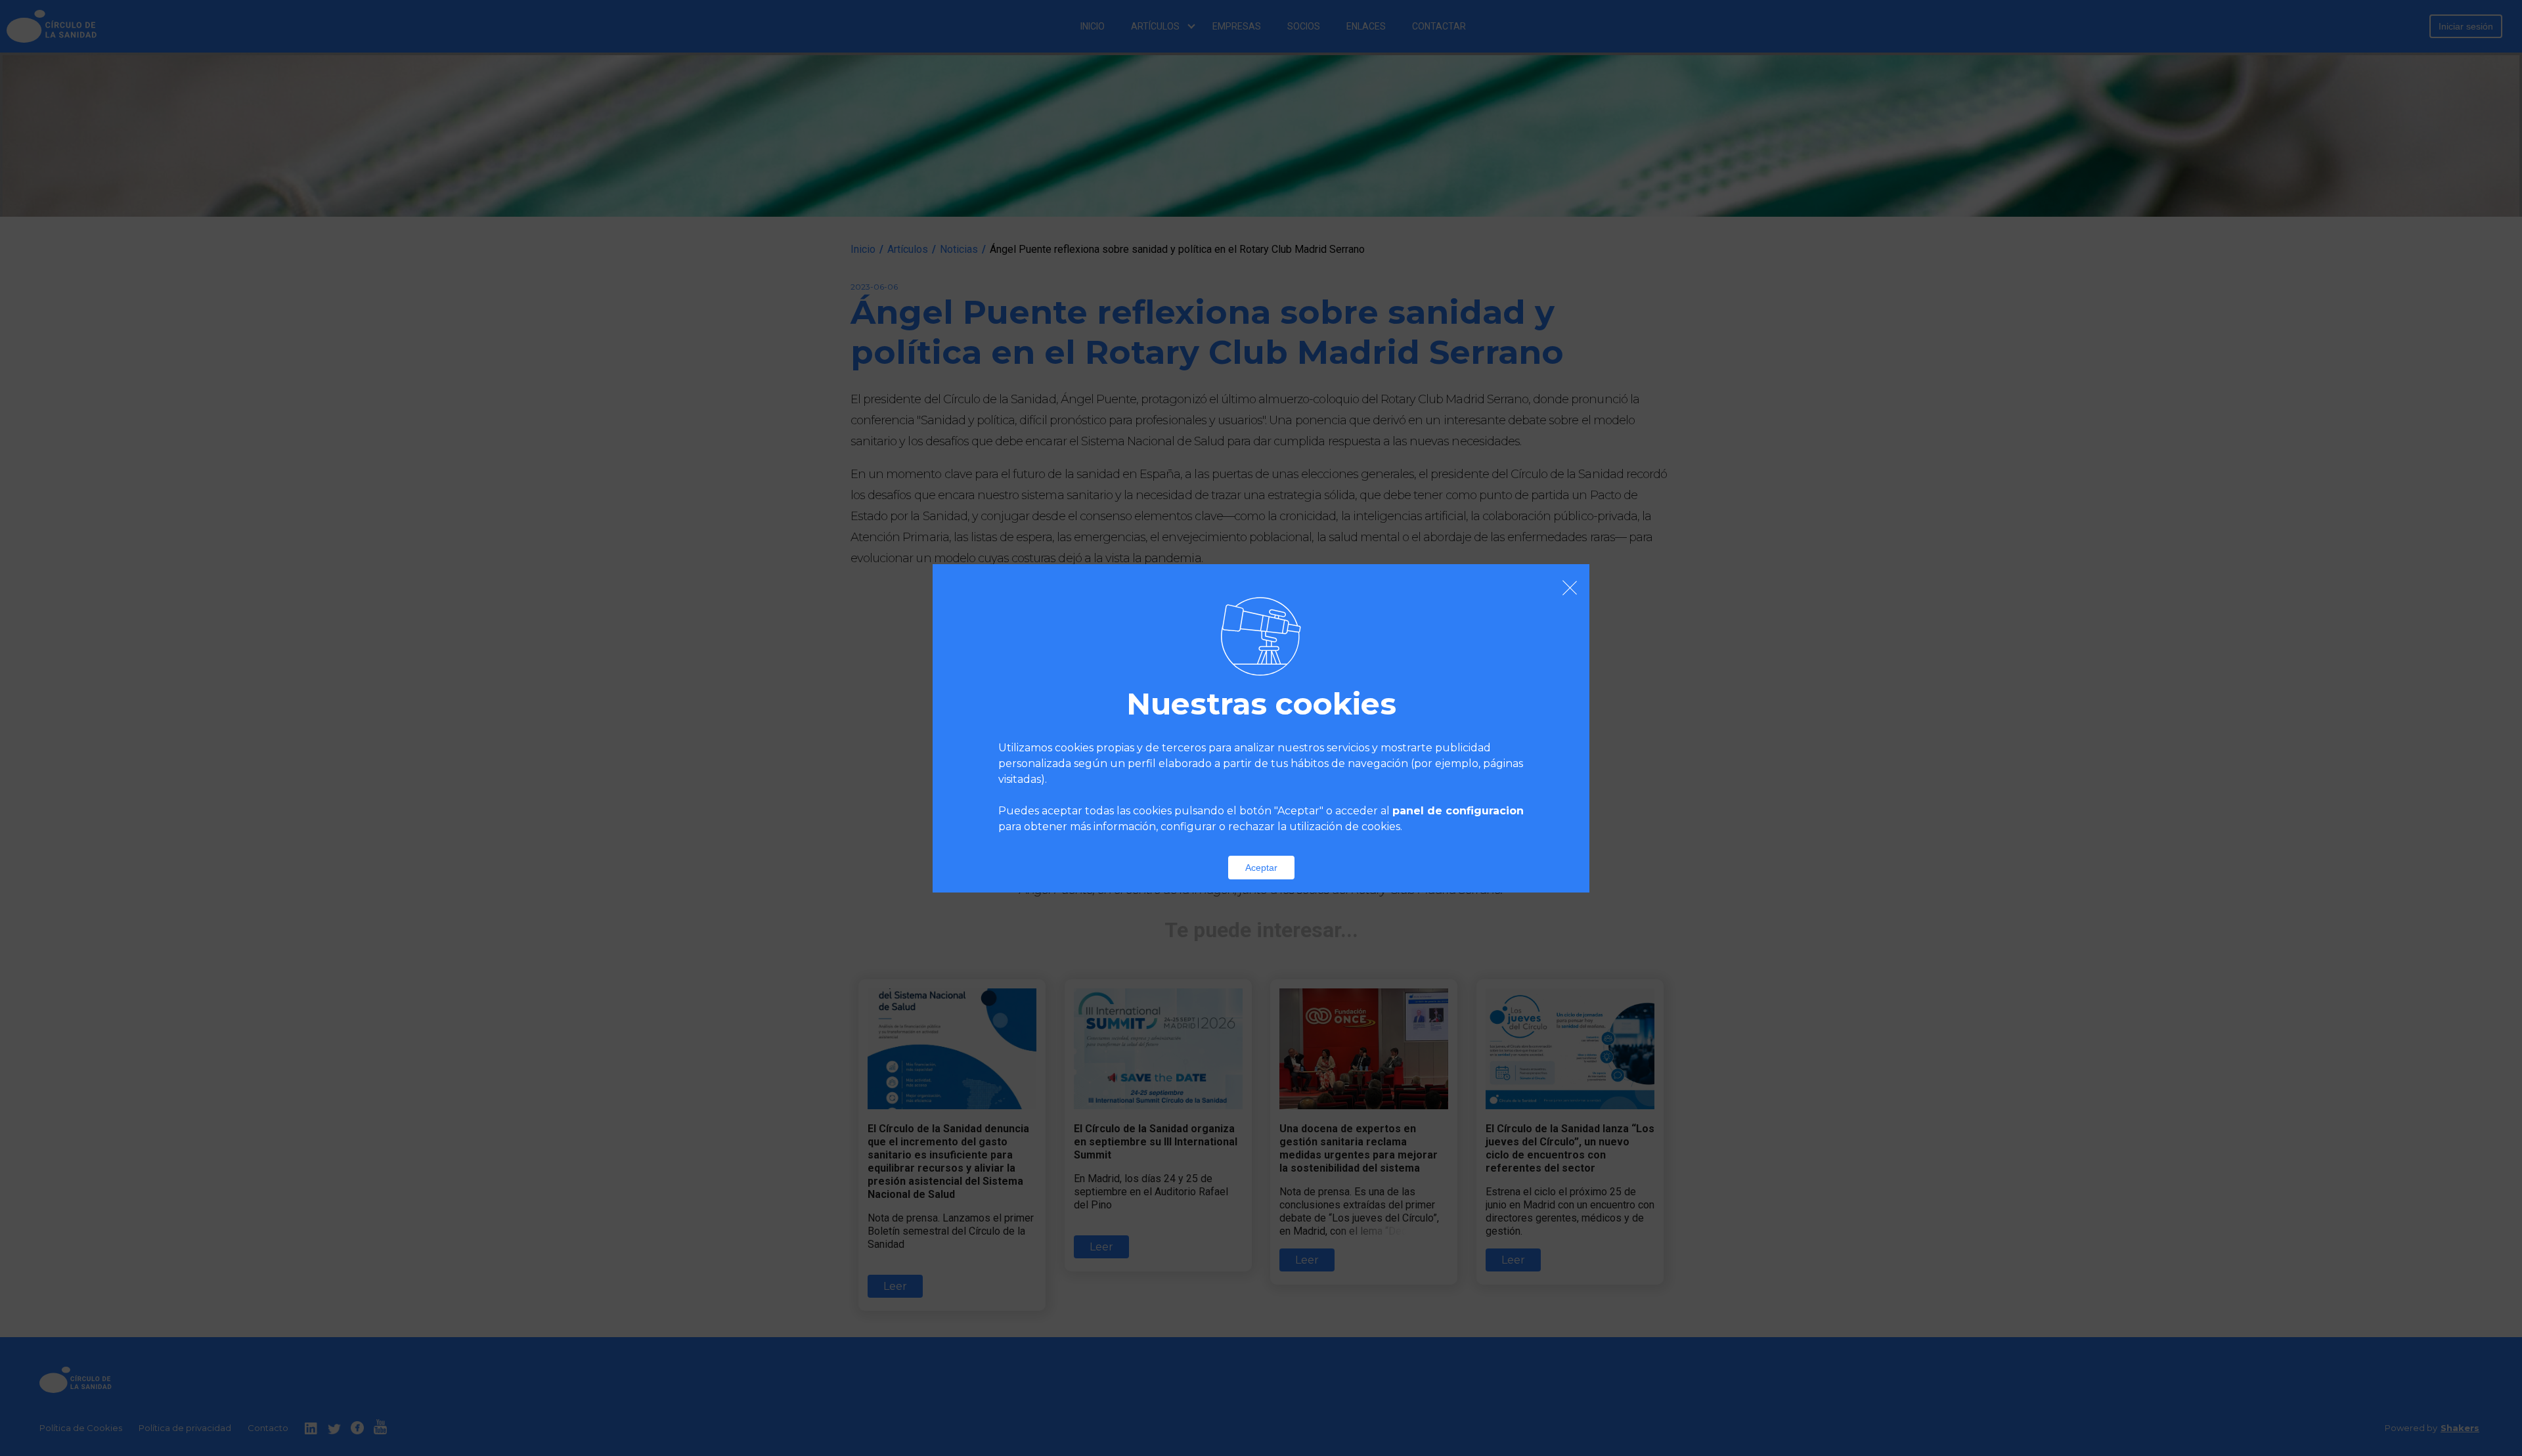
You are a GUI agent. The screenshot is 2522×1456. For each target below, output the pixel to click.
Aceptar (1261, 868)
